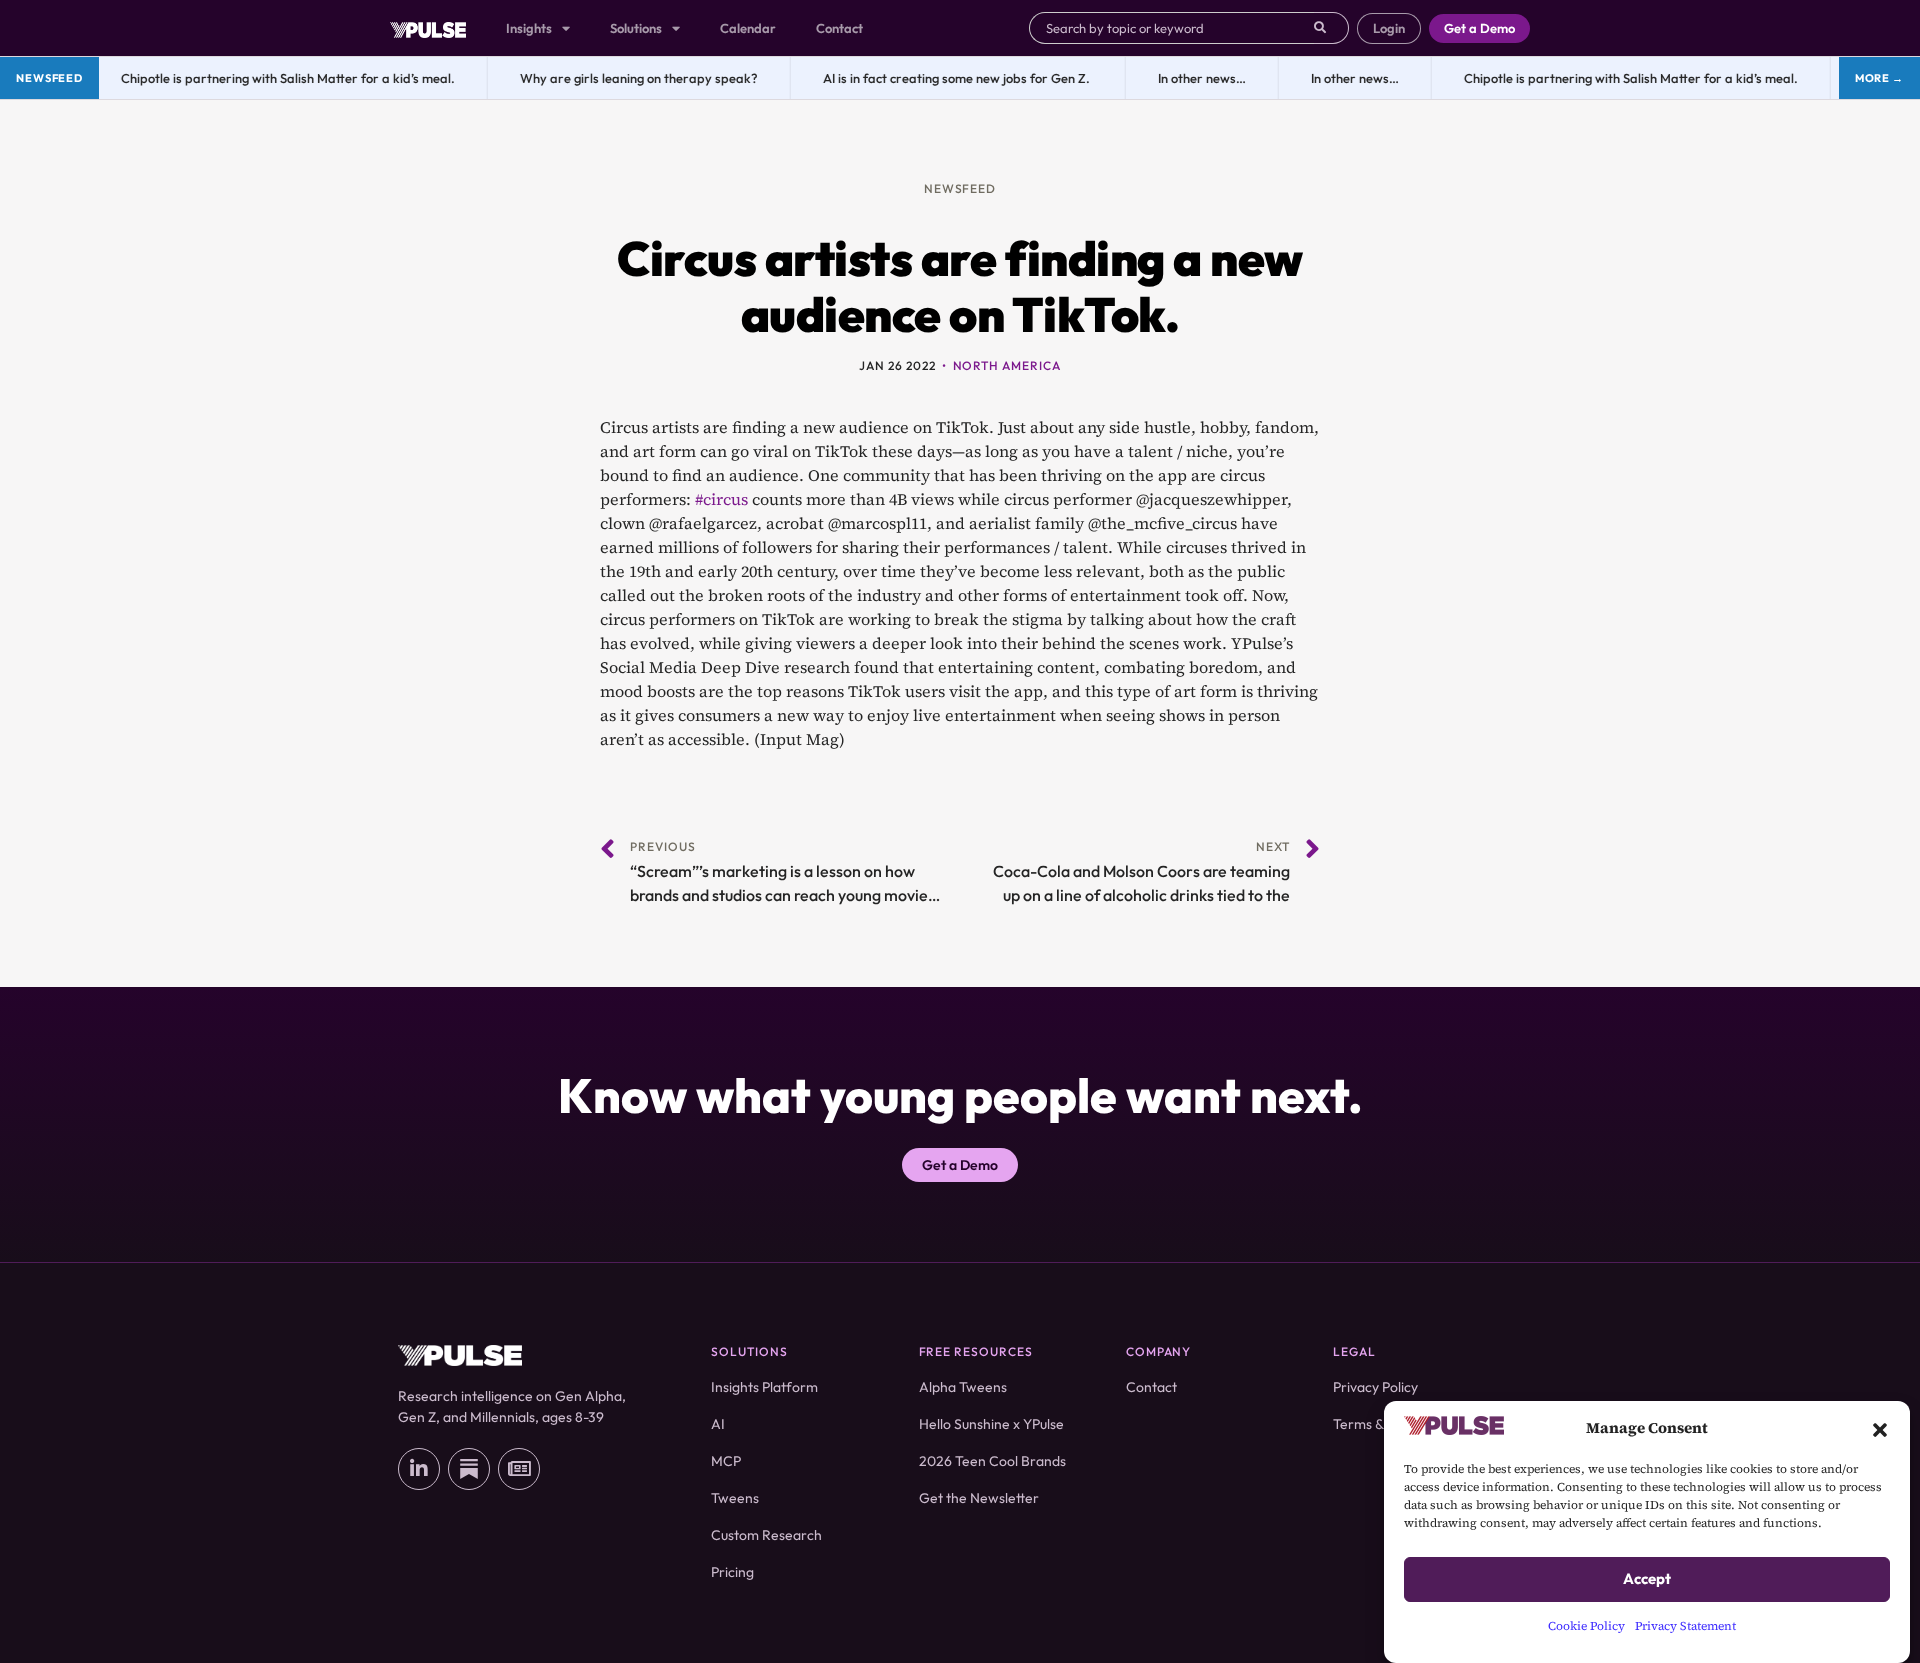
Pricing (732, 1572)
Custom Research (766, 1535)
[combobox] (1171, 28)
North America (1007, 365)
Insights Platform (764, 1387)
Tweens (735, 1498)
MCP (726, 1461)
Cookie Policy (1586, 1626)
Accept (1647, 1579)
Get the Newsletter (979, 1498)
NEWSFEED (960, 188)
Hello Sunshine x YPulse (991, 1424)
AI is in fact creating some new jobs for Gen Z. (948, 78)
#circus (721, 499)
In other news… (1192, 78)
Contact (839, 28)
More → (1879, 78)
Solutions (636, 28)
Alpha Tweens (963, 1387)
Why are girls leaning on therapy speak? (629, 78)
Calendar (748, 28)
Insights (529, 28)
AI (718, 1424)
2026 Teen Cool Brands (992, 1461)
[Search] (1331, 28)
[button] (1880, 1428)
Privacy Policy (1375, 1387)
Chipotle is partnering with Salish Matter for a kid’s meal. (278, 78)
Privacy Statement (1685, 1626)
